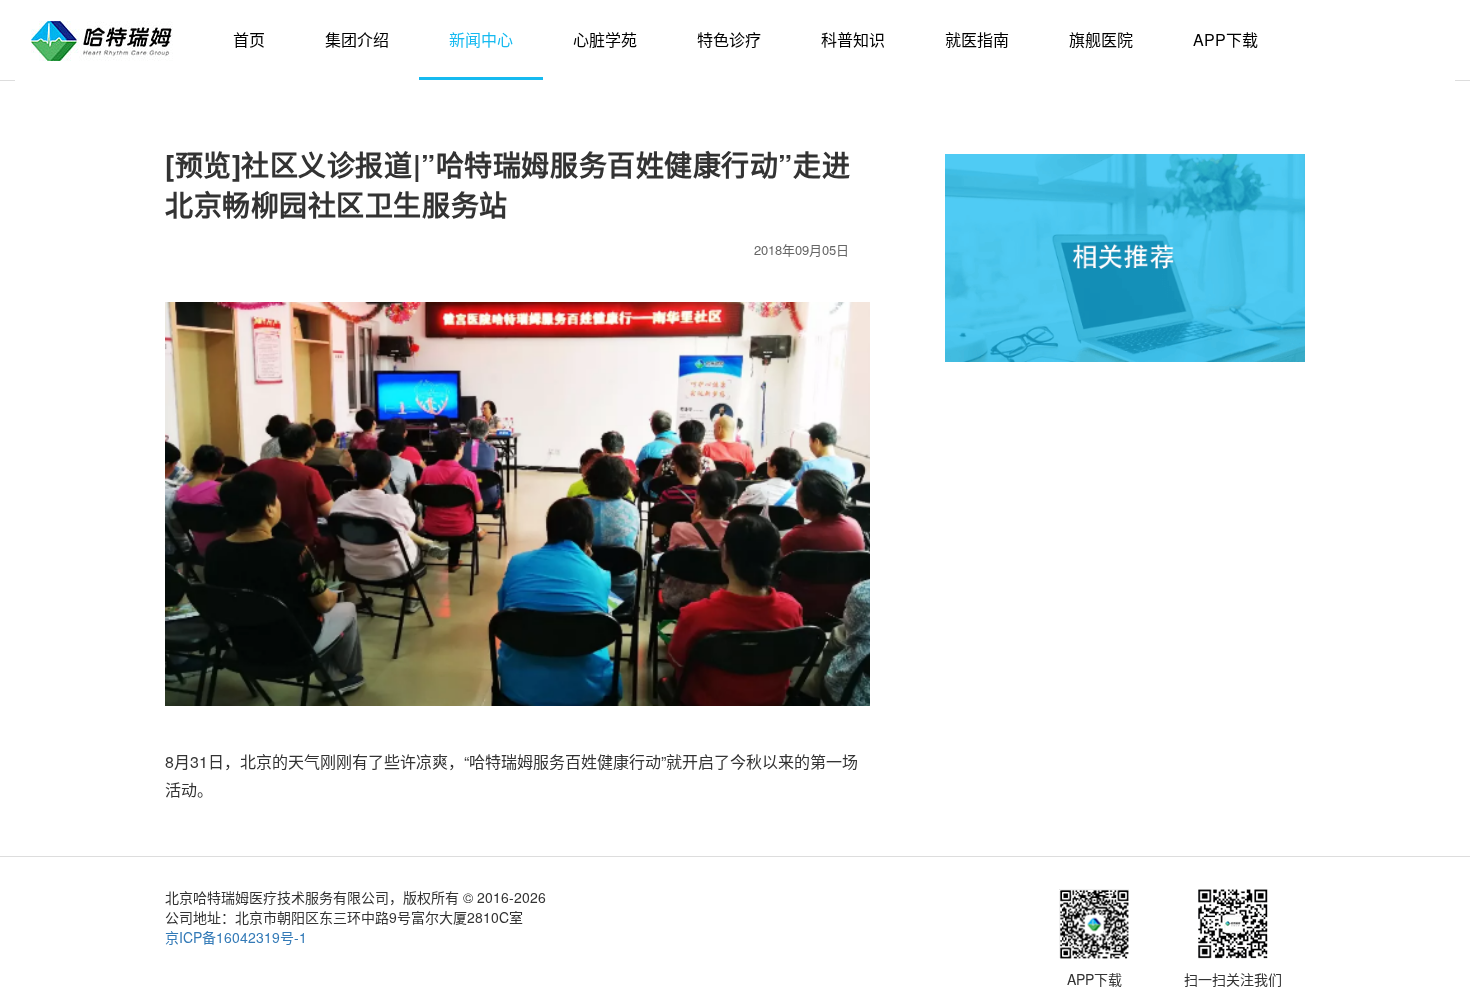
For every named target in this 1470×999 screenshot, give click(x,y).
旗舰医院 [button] (1101, 39)
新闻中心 (481, 39)
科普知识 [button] (853, 39)
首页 (249, 39)
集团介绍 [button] (357, 39)
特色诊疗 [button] (729, 39)
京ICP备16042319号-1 (236, 937)
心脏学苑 (605, 39)
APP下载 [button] (1225, 39)
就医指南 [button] (977, 39)
